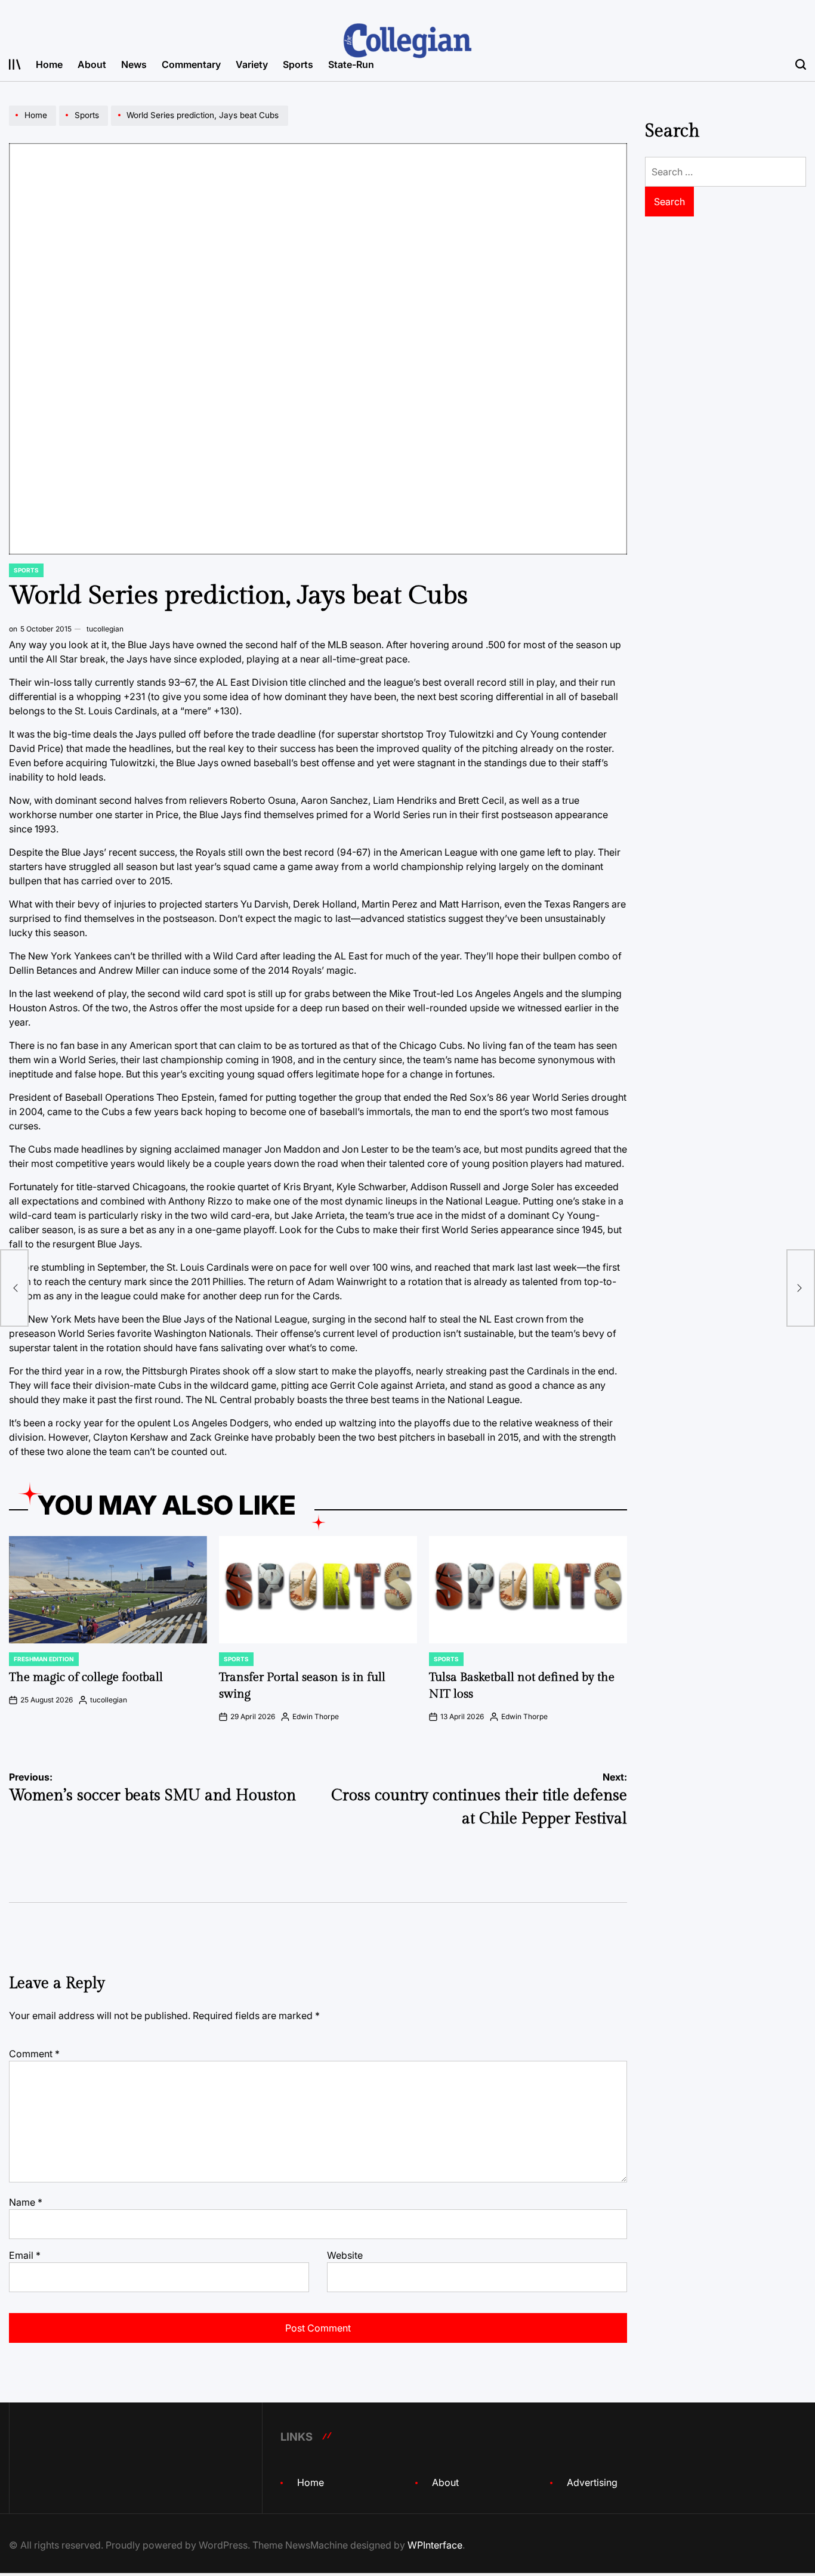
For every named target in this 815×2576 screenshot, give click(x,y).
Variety (252, 64)
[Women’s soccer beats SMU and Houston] (14, 1288)
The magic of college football (86, 1677)
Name (26, 2202)
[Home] (34, 125)
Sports (298, 64)
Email (25, 2255)
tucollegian (105, 629)
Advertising (592, 2482)
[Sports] (85, 125)
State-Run (351, 64)
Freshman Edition (44, 1659)
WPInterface (435, 2545)
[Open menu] (15, 64)
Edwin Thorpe (316, 1716)
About (92, 64)
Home (49, 64)
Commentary (191, 64)
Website (345, 2255)
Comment (34, 2054)
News (134, 64)
